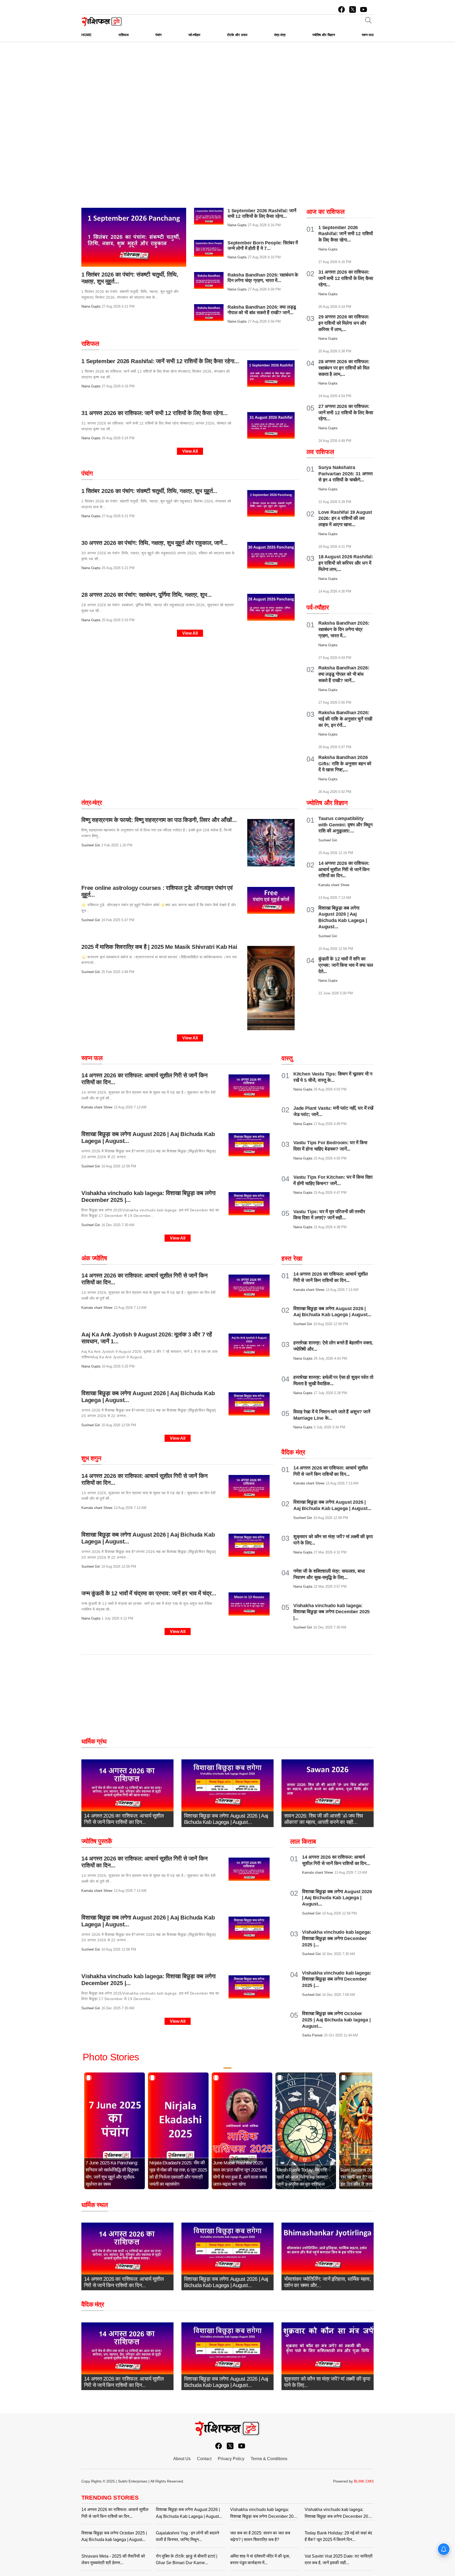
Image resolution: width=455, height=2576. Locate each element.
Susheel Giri (91, 845)
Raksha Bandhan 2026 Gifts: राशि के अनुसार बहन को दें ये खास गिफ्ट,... (345, 764)
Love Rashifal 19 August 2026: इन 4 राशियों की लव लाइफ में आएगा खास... (345, 519)
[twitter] (353, 9)
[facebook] (342, 9)
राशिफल (90, 344)
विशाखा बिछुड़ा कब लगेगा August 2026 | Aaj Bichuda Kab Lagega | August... (337, 1898)
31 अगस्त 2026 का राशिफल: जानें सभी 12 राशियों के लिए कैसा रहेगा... (346, 278)
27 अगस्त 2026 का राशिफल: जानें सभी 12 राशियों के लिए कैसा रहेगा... (346, 413)
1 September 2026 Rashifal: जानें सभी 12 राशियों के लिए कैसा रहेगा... (262, 213)
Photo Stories (111, 2057)
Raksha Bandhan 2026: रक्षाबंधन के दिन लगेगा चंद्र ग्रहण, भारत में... (263, 278)
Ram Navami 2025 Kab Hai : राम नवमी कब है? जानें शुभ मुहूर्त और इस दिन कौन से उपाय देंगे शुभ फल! (368, 2177)
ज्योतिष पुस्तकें (97, 1841)
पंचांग (87, 473)
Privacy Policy (231, 2459)
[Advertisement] (227, 81)
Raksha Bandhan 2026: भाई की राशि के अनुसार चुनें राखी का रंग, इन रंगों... (345, 719)
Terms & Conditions (269, 2459)
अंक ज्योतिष (94, 1258)
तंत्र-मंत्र (92, 803)
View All (190, 451)
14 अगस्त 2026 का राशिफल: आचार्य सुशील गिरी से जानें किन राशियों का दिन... (344, 870)
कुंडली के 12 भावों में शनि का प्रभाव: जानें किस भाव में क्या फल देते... (346, 965)
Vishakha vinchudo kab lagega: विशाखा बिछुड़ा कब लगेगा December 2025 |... (332, 1612)
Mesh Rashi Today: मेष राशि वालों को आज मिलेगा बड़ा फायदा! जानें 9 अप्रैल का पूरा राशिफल (302, 2177)
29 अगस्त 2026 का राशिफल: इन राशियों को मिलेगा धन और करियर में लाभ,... (344, 323)
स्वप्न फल (92, 1058)
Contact (204, 2459)
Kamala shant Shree (97, 1107)
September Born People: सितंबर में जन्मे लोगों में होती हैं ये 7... (263, 246)
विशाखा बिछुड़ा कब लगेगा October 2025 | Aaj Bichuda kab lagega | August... (336, 2020)
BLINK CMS (364, 2481)
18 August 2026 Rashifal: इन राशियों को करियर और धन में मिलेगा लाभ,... (346, 563)
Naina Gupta (91, 306)
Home (86, 35)
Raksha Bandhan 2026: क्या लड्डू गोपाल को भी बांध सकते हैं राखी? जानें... (262, 310)
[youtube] (364, 9)
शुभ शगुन (91, 1458)
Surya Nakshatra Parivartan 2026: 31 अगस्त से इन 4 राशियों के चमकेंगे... (345, 474)
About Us (182, 2459)
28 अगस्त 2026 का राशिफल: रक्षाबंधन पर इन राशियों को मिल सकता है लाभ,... (344, 368)
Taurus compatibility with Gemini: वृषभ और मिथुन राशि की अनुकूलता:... (345, 825)
